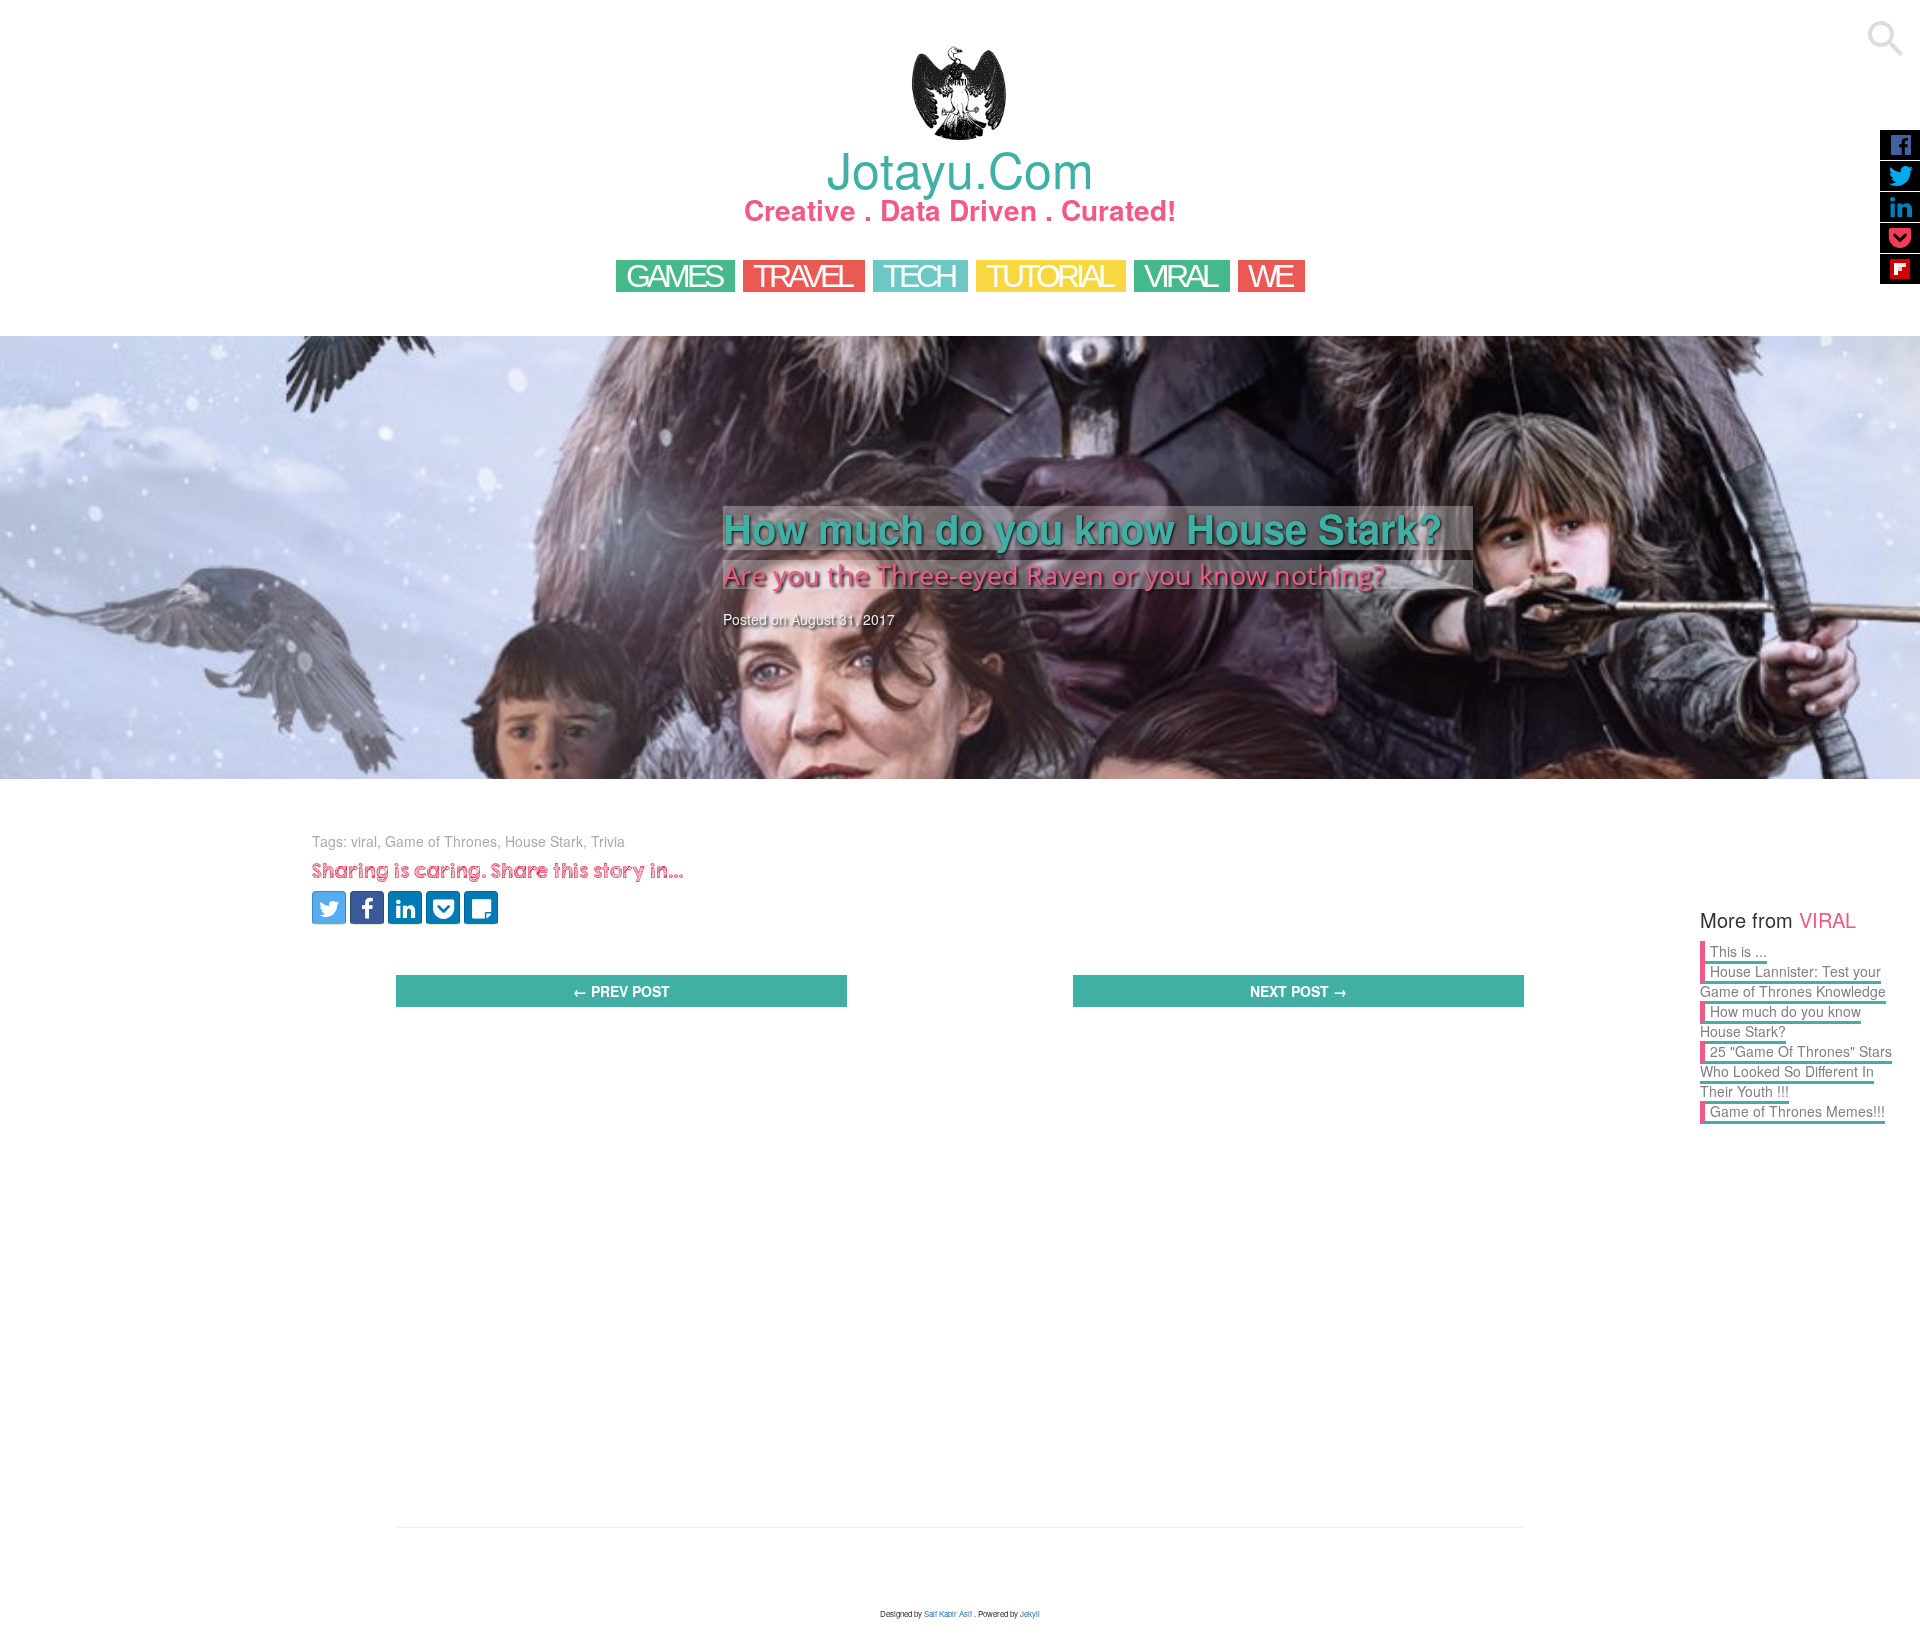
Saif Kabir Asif (948, 1613)
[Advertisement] (960, 1197)
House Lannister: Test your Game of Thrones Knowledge (1793, 981)
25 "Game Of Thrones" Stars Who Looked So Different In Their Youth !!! (1796, 1071)
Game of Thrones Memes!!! (1797, 1111)
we (1269, 276)
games (673, 276)
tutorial (1049, 276)
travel (802, 276)
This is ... (1738, 951)
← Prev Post (621, 991)
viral (1180, 276)
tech (918, 276)
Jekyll (1030, 1613)
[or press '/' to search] (1886, 41)
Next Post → (1298, 991)
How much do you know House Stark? (1780, 1021)
